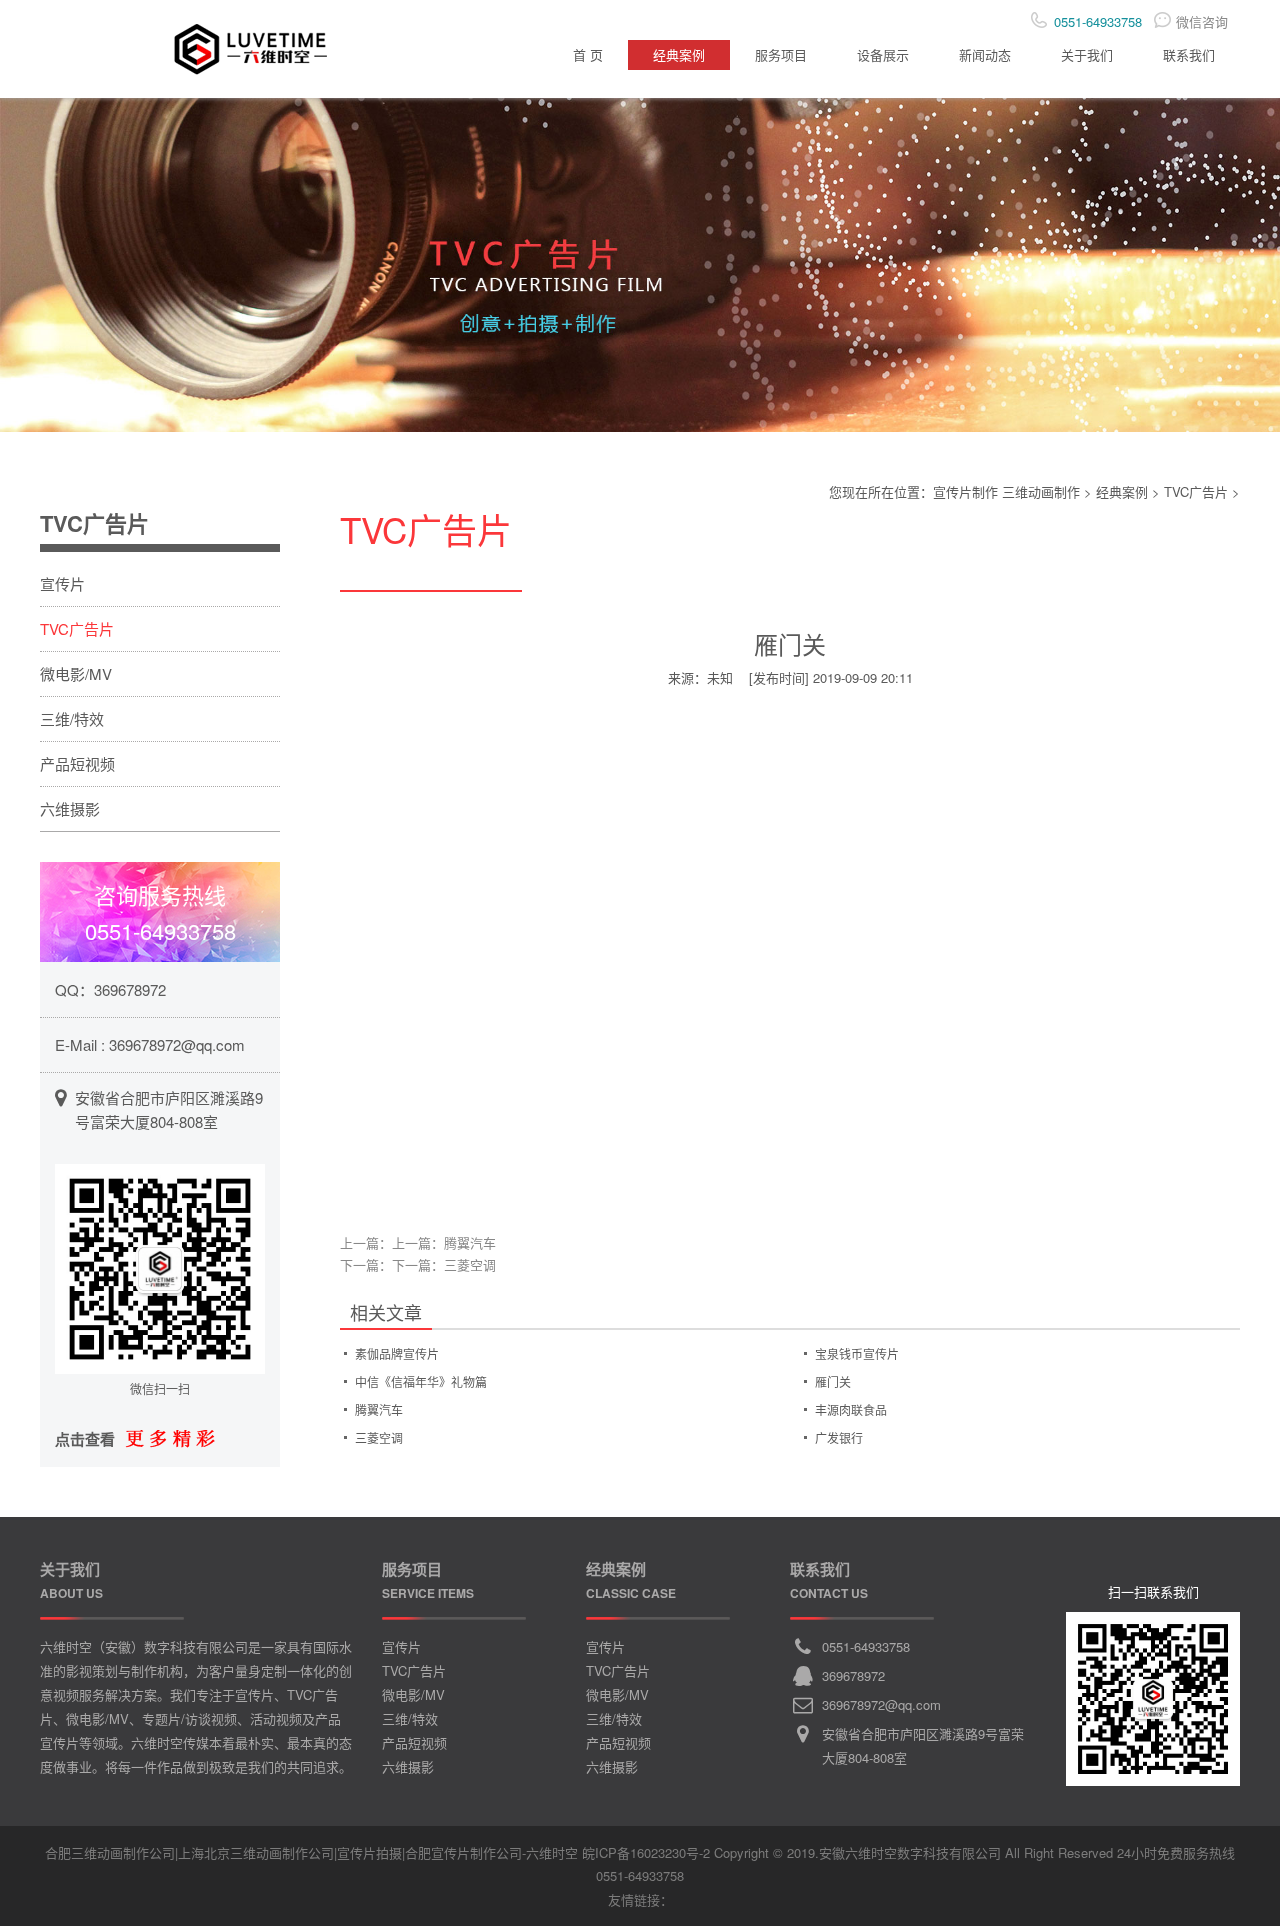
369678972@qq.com (177, 1044)
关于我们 (1087, 54)
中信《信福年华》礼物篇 (421, 1381)
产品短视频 (77, 763)
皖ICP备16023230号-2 (646, 1852)
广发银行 (839, 1437)
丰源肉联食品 (851, 1409)
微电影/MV (76, 673)
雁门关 (833, 1381)
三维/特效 (72, 718)
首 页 (588, 54)
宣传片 (62, 583)
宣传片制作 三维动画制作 (1006, 491)
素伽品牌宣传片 (397, 1353)
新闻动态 (985, 54)
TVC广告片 (1196, 491)
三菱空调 (470, 1264)
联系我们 (1189, 54)
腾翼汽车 (470, 1242)
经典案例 (679, 54)
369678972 (130, 989)
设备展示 (883, 54)
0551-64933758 (866, 1646)
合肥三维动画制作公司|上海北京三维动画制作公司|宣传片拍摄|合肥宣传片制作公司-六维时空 (311, 1852)
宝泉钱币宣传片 (857, 1353)
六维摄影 (70, 808)
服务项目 (781, 54)
